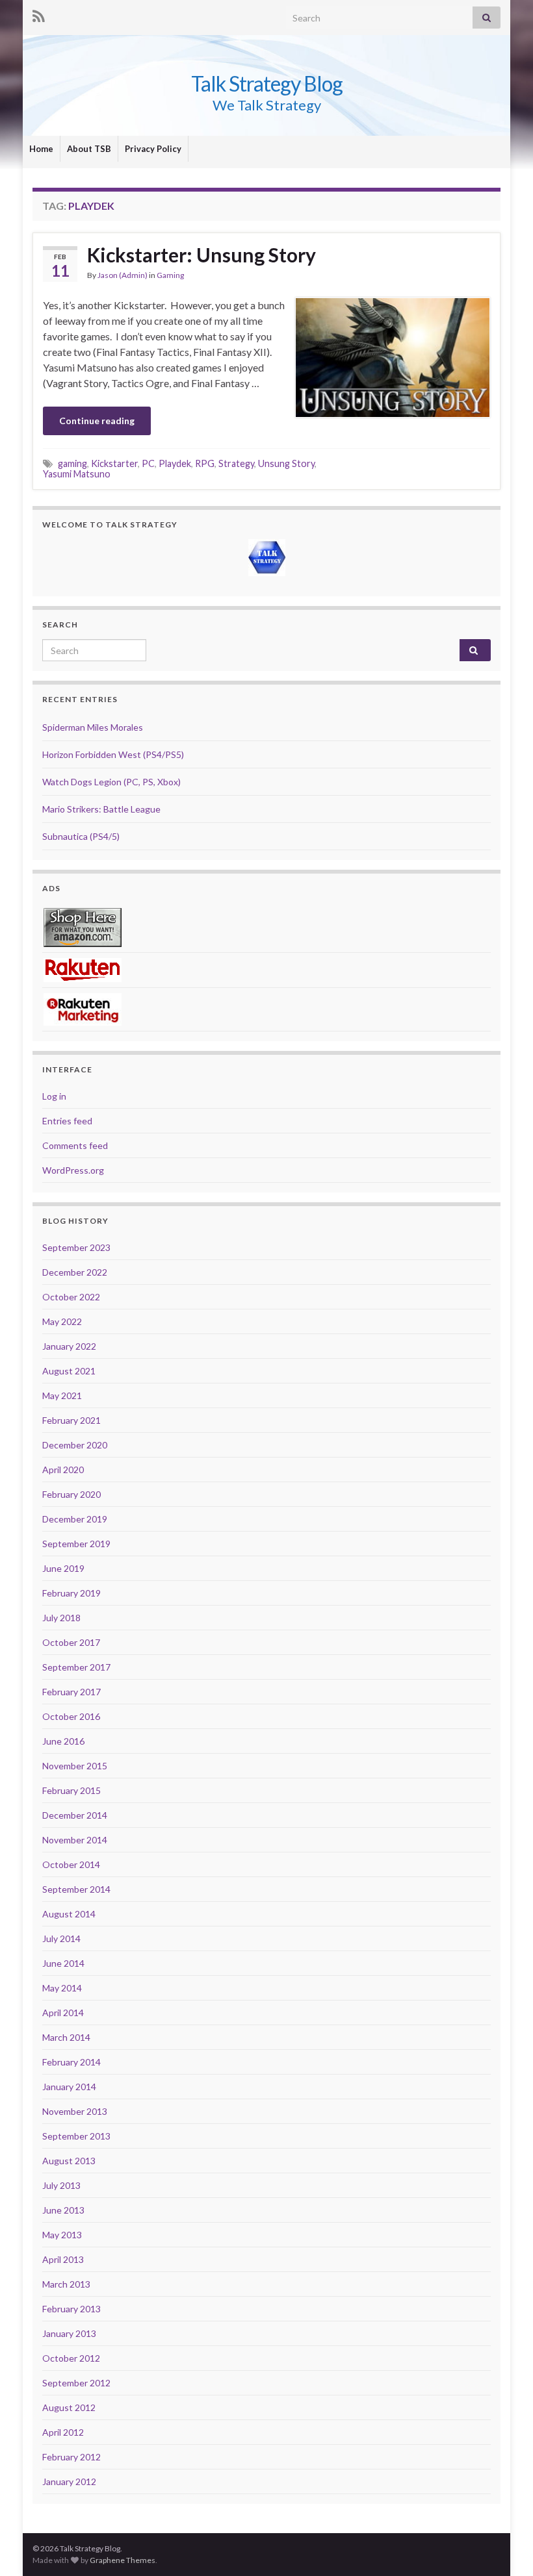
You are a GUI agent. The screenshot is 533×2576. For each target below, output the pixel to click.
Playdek (175, 463)
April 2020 (63, 1470)
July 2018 (61, 1618)
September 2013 (76, 2136)
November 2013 (75, 2111)
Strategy (236, 463)
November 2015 (75, 1766)
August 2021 (69, 1371)
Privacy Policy (153, 149)
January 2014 (69, 2087)
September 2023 (76, 1247)
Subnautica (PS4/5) (81, 836)
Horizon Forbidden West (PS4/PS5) (113, 754)
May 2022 (62, 1321)
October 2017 (71, 1642)
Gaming (170, 275)
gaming (72, 463)
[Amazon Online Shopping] (83, 927)
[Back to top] (504, 2547)
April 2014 (63, 2013)
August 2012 (69, 2407)
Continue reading (97, 421)
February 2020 (71, 1494)
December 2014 (75, 1815)
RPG (205, 463)
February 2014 (71, 2062)
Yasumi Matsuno (77, 474)
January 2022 (69, 1346)
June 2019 (63, 1568)
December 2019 (75, 1519)
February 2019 (71, 1593)
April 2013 (63, 2259)
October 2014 (71, 1864)
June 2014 (63, 1963)
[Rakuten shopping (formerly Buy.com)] (83, 969)
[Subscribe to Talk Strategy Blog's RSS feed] (39, 14)
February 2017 (71, 1692)
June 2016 (63, 1741)
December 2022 (75, 1272)
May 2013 (62, 2235)
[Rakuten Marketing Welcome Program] (83, 1008)
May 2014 (62, 1988)
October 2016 (71, 1716)
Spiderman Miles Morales (93, 727)
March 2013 (66, 2284)
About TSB (89, 149)
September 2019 (76, 1544)
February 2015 (71, 1790)
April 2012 (63, 2432)
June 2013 (63, 2210)
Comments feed (75, 1145)
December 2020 (75, 1445)
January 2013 (69, 2333)
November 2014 (75, 1840)
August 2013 (69, 2161)
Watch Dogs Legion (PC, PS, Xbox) (111, 782)
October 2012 (71, 2358)
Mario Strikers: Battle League (101, 809)
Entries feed (67, 1121)
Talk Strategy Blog (267, 83)
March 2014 (66, 2037)
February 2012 (71, 2457)
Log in (54, 1096)
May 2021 (62, 1395)
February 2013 (71, 2309)
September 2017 (76, 1667)
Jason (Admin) (123, 275)
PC (148, 463)
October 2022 (71, 1297)
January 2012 (69, 2481)
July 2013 (61, 2185)
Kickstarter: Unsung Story (201, 255)
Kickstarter (114, 463)
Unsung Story (286, 463)
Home (41, 149)
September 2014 (76, 1889)
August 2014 (69, 1914)
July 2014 (61, 1938)
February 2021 (71, 1420)
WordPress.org (73, 1170)
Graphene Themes (123, 2560)
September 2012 (76, 2383)
